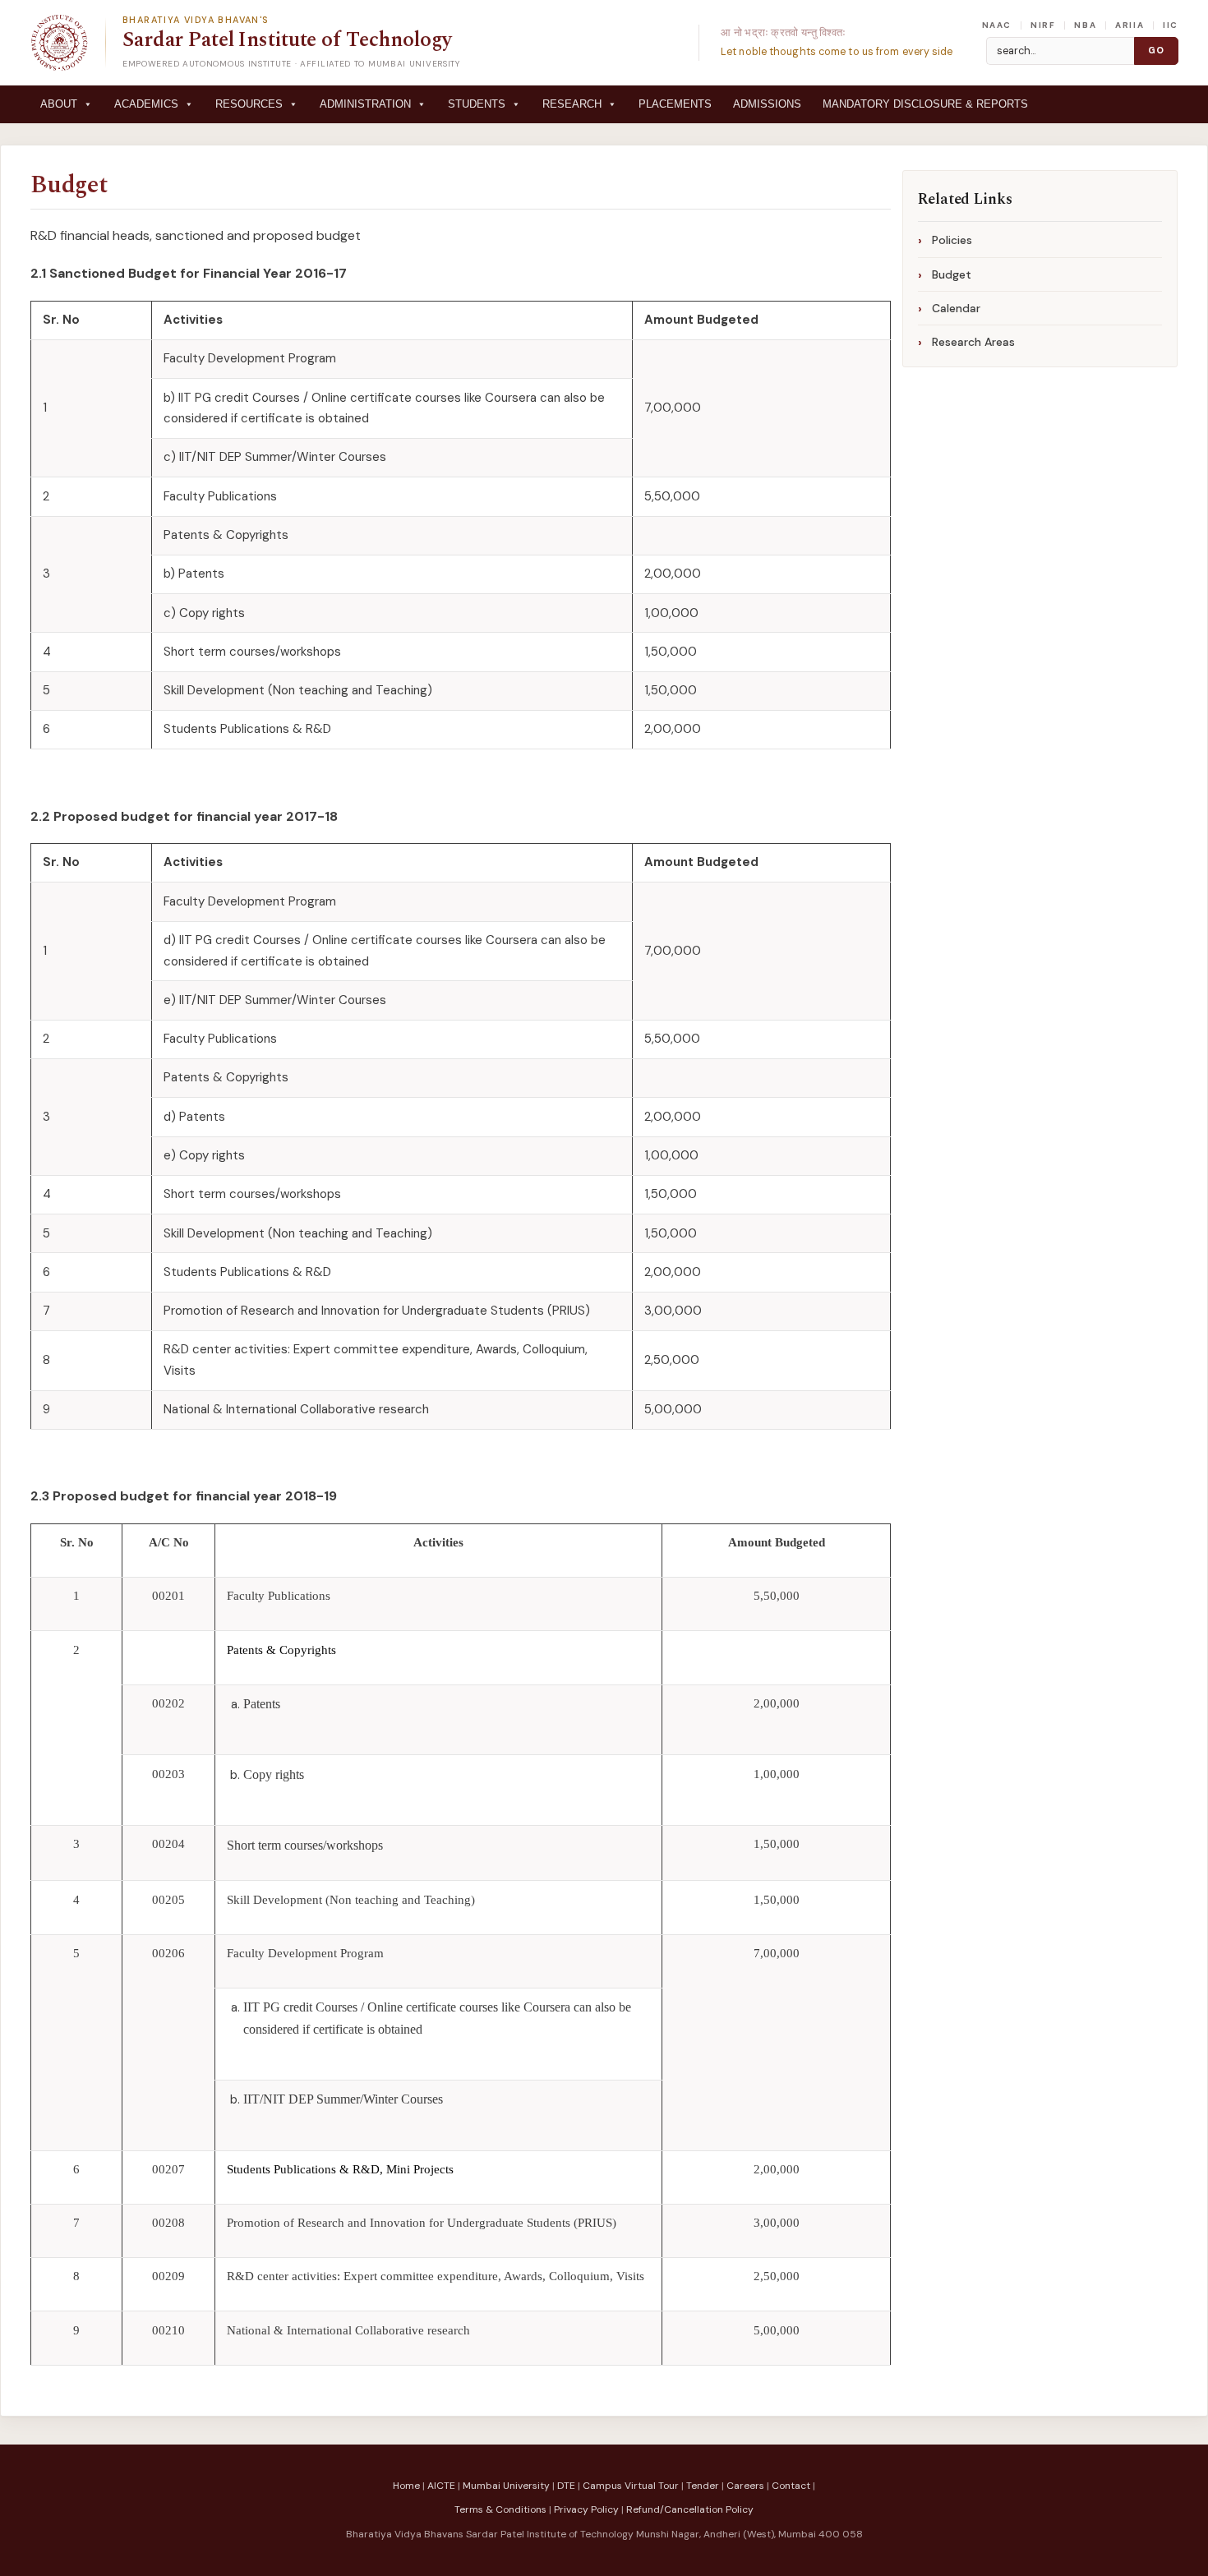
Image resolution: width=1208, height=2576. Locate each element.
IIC (1171, 25)
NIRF (1043, 25)
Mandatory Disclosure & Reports (925, 104)
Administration (365, 104)
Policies (952, 240)
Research (572, 104)
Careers (745, 2486)
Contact (791, 2486)
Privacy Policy (586, 2509)
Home (406, 2486)
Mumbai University (506, 2486)
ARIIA (1130, 25)
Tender (703, 2486)
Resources (249, 104)
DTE (566, 2486)
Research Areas (973, 342)
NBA (1085, 25)
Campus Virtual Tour (631, 2486)
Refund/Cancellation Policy (690, 2509)
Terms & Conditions (500, 2509)
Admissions (767, 104)
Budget (69, 185)
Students (477, 104)
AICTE (441, 2486)
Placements (675, 104)
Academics (146, 104)
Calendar (956, 308)
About (59, 104)
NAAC (997, 25)
